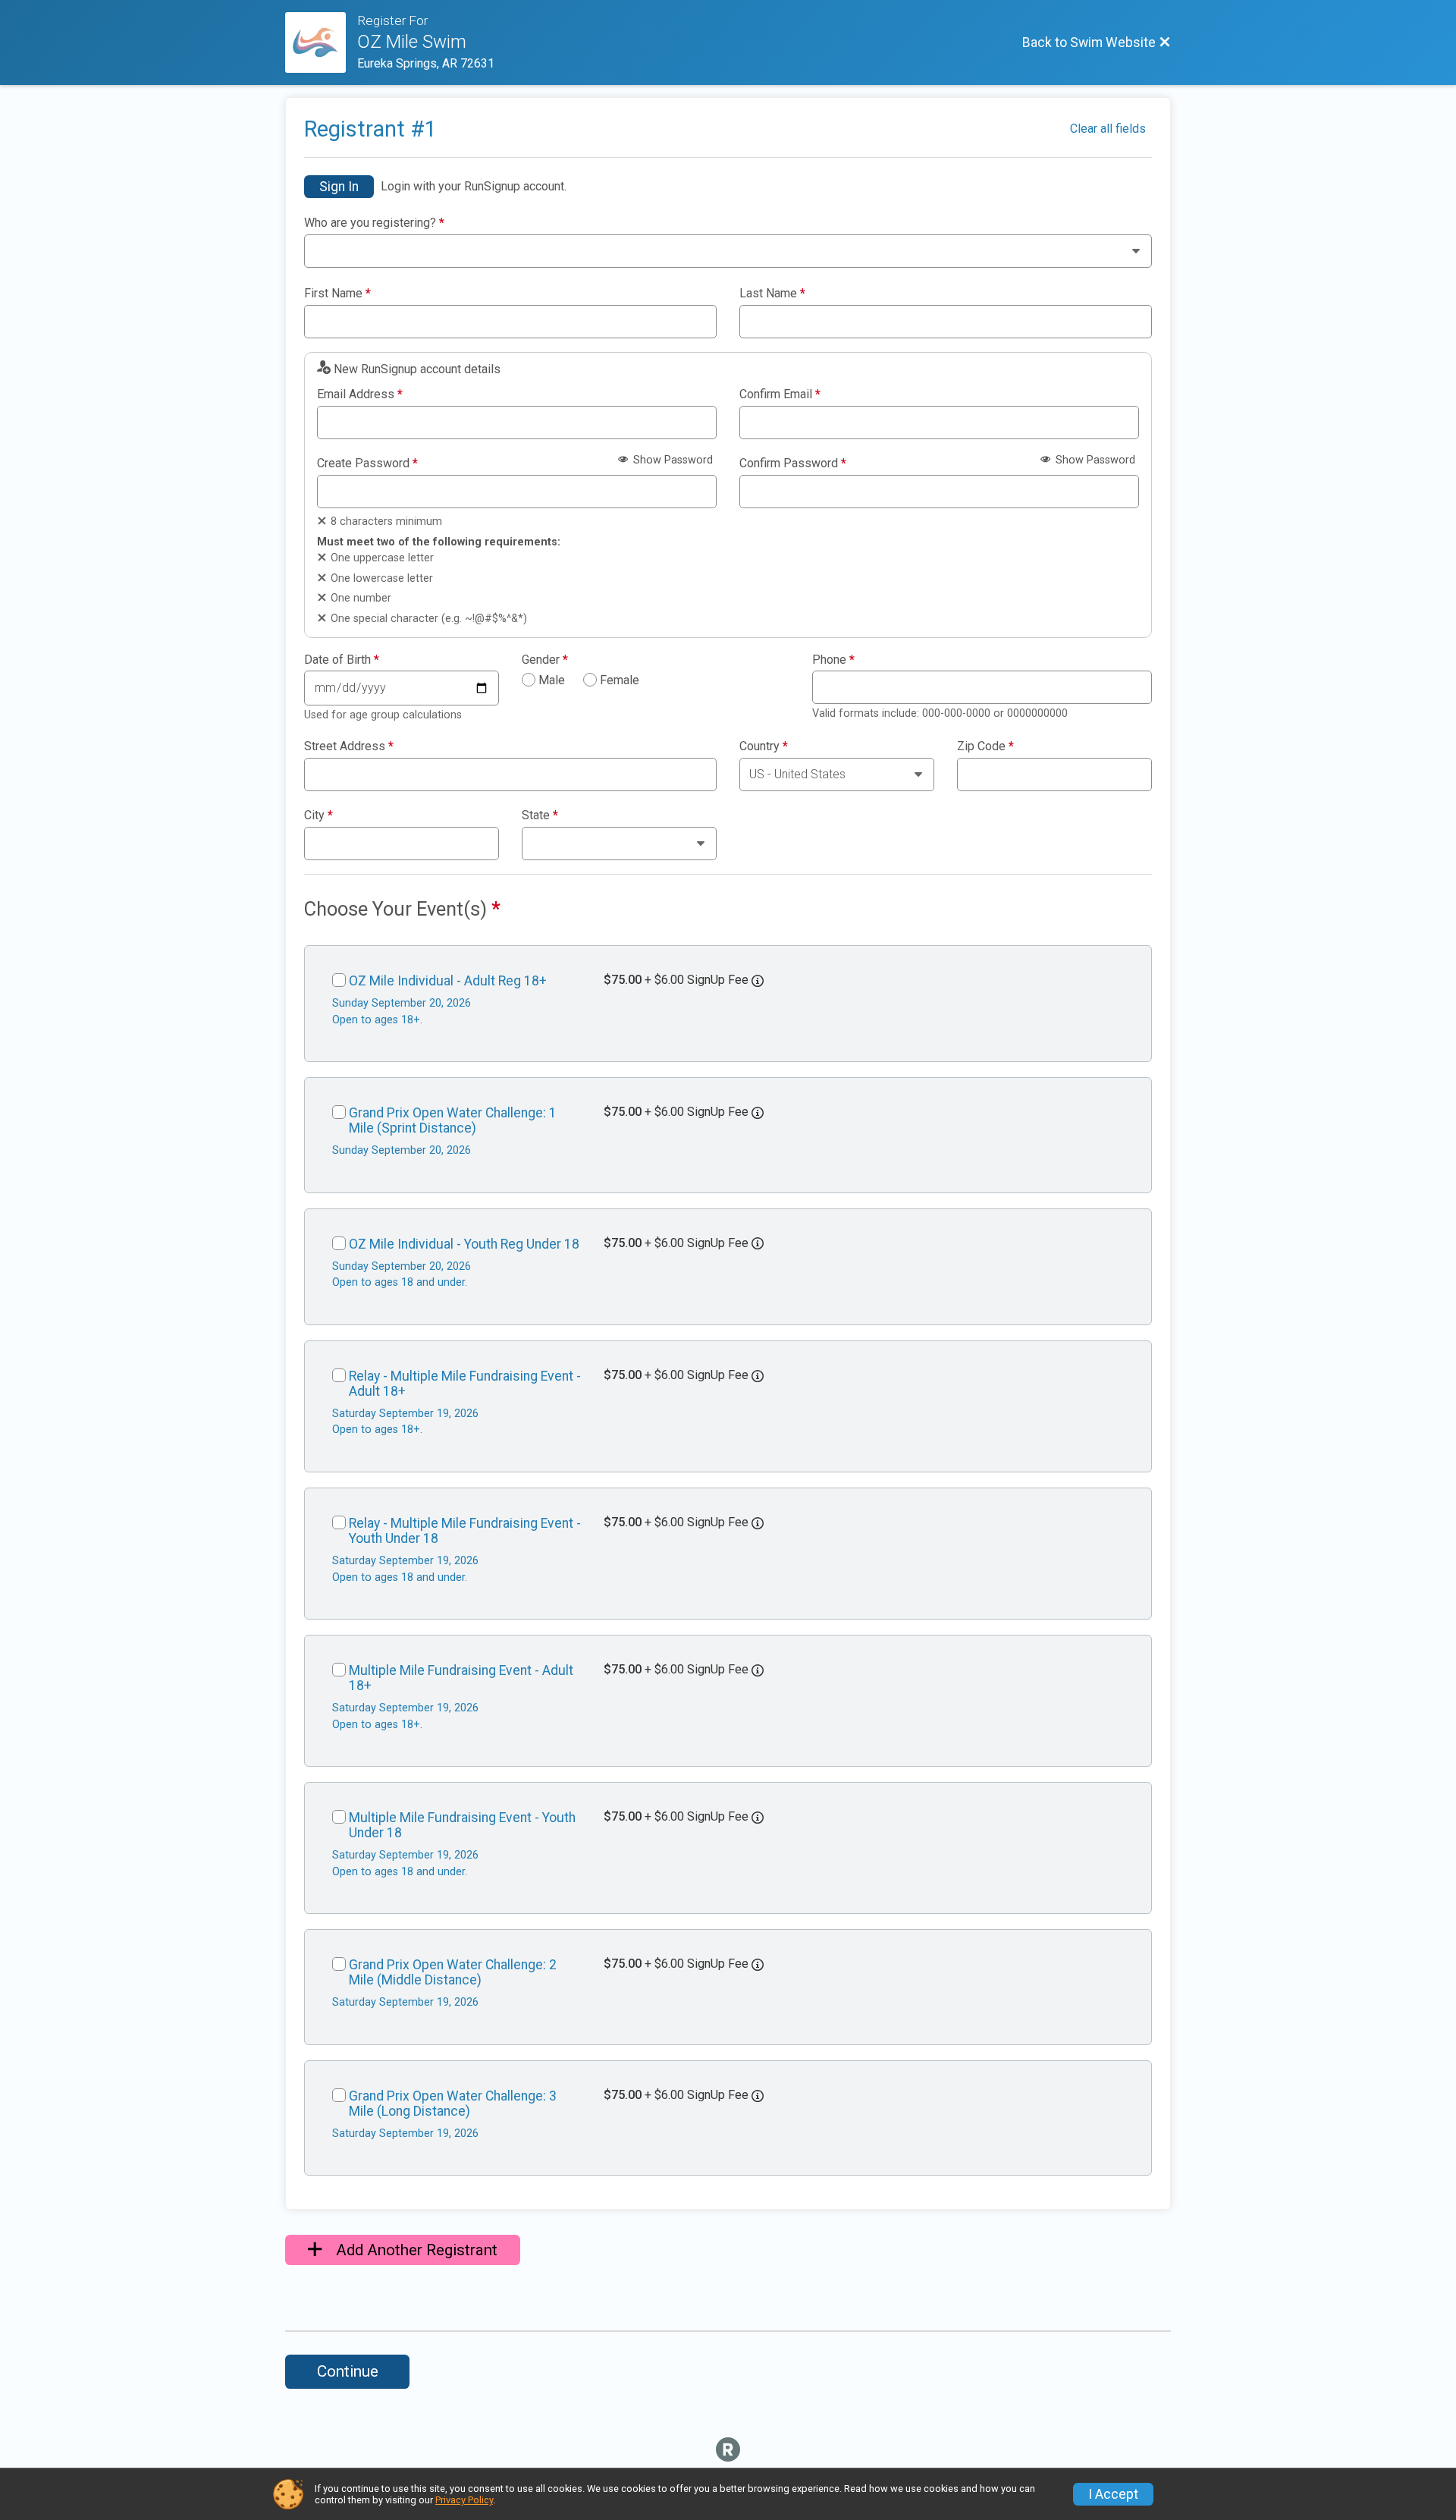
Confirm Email (780, 394)
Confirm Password (793, 463)
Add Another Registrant (415, 2250)
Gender (545, 660)
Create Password (367, 463)
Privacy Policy (464, 2500)
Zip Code (985, 746)
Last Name (772, 294)
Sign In (339, 187)
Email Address (360, 394)
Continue (348, 2371)
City (318, 815)
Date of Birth (342, 660)
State (540, 815)
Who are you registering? (374, 223)
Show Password (672, 460)
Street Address (349, 746)
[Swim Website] (321, 42)
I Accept (1113, 2494)
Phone (833, 660)
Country (764, 746)
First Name (337, 294)
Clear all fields (1108, 129)
